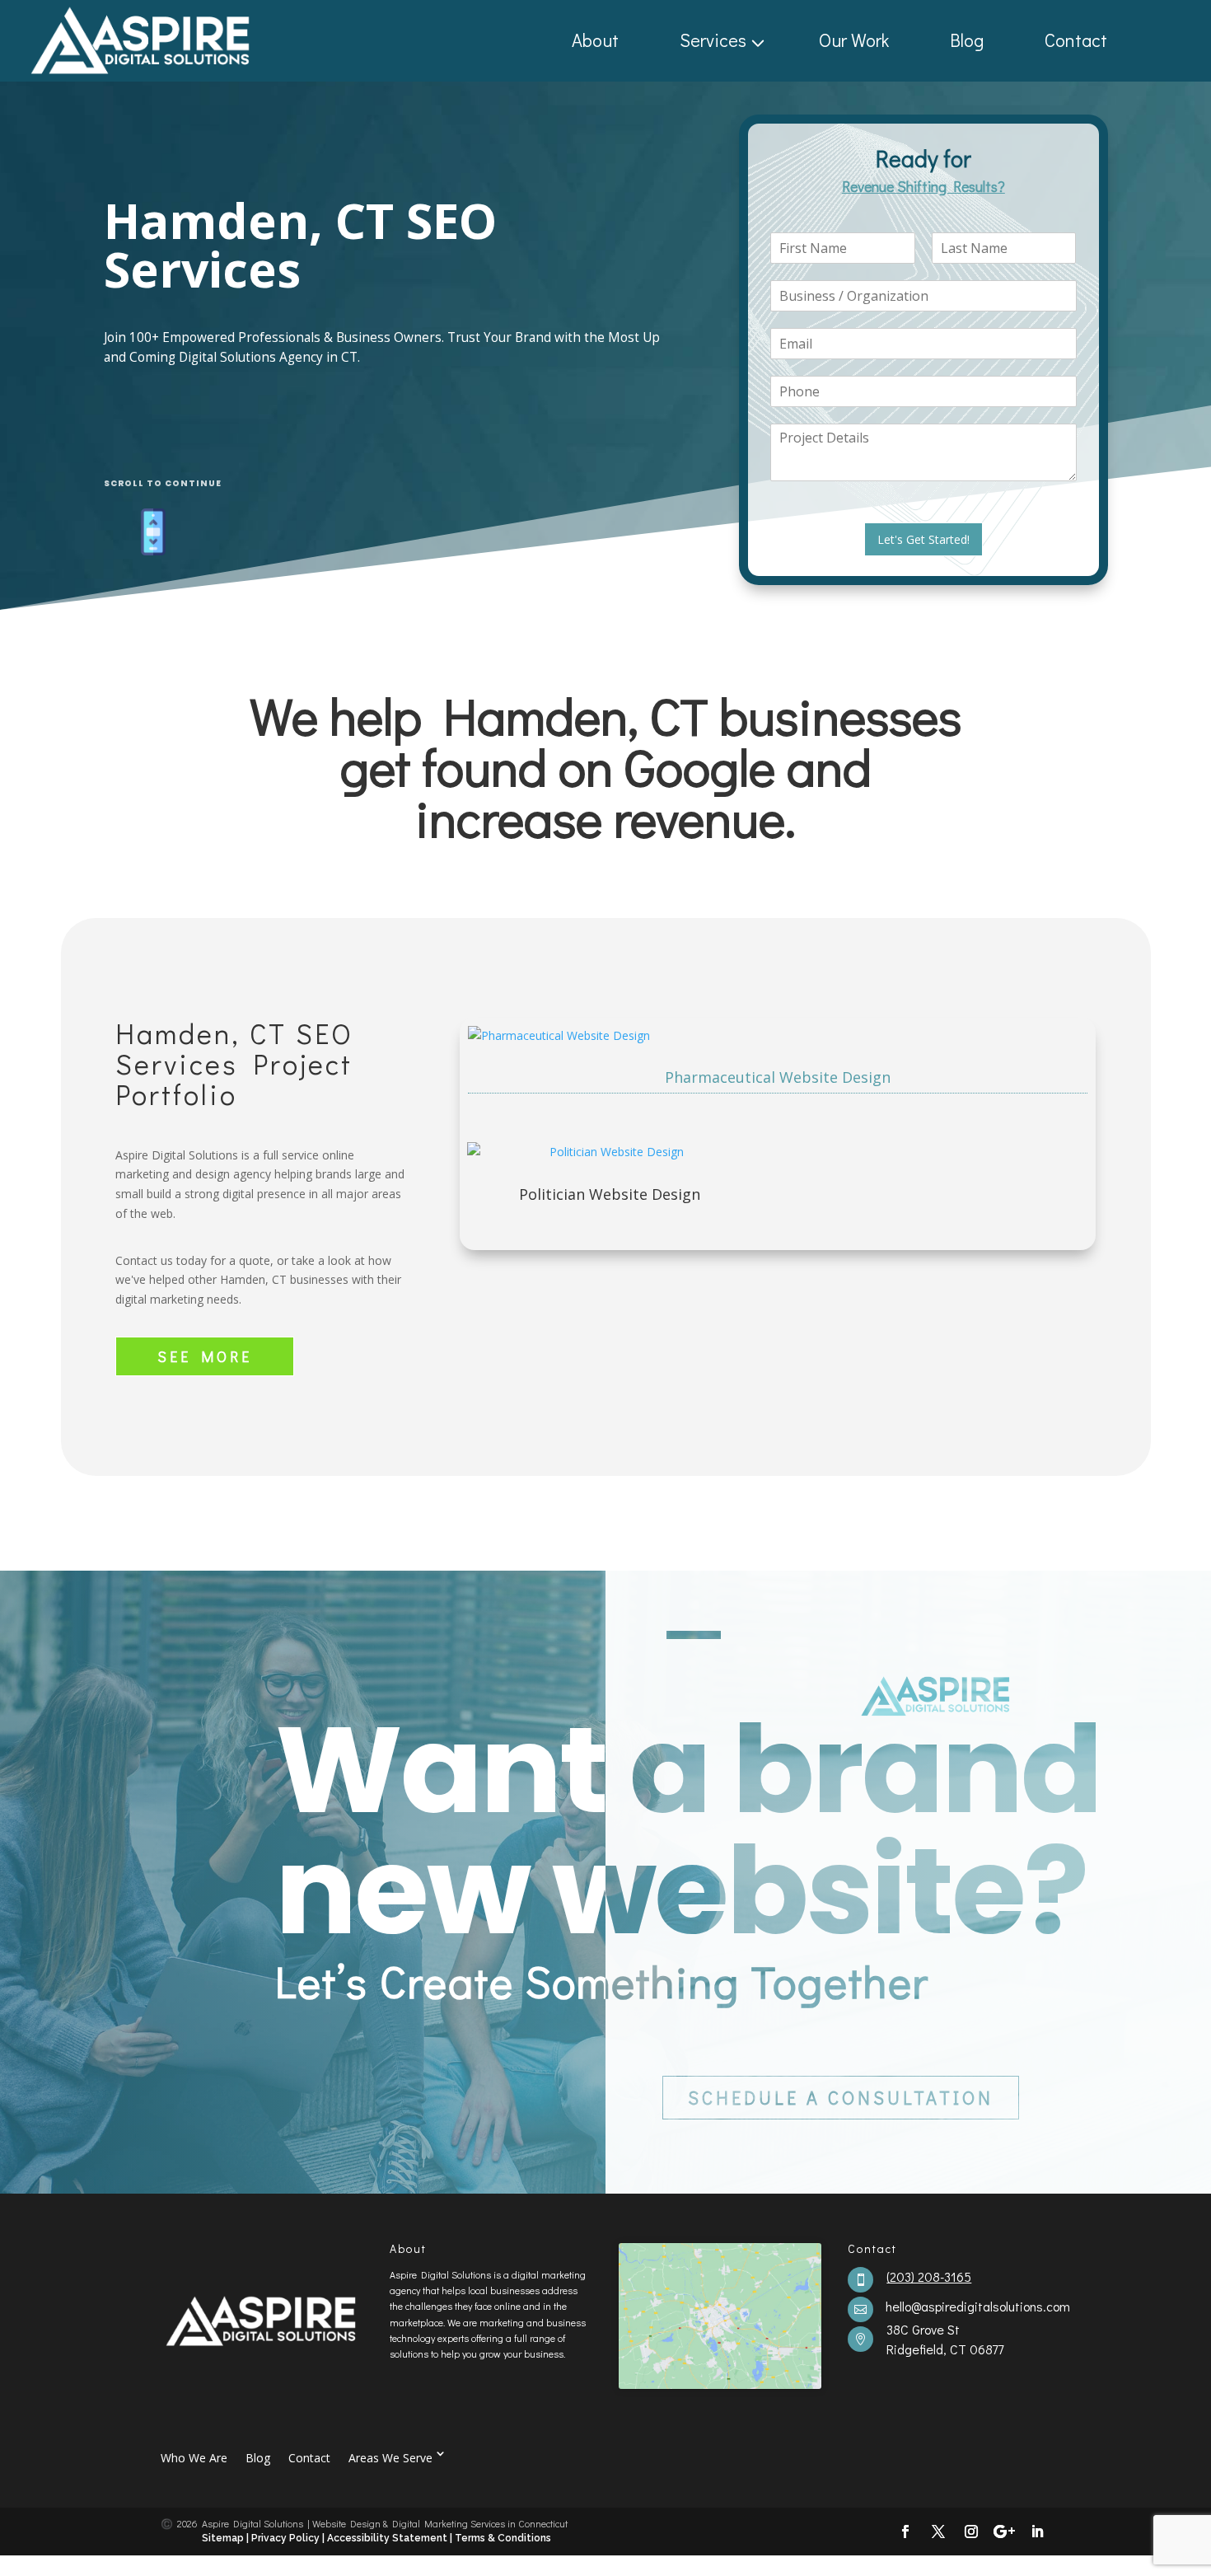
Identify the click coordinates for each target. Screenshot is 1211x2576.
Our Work (854, 40)
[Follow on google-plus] (1004, 2532)
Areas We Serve (390, 2457)
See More (205, 1356)
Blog (967, 40)
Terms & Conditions (503, 2538)
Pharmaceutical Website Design (778, 1077)
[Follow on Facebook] (905, 2532)
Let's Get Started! (923, 539)
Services (713, 40)
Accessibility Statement (388, 2538)
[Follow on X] (938, 2532)
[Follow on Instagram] (971, 2532)
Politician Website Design (610, 1194)
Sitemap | (227, 2538)
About (595, 40)
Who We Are (194, 2457)
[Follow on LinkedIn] (1037, 2532)
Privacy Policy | (288, 2538)
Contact (1076, 40)
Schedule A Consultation (841, 2098)
